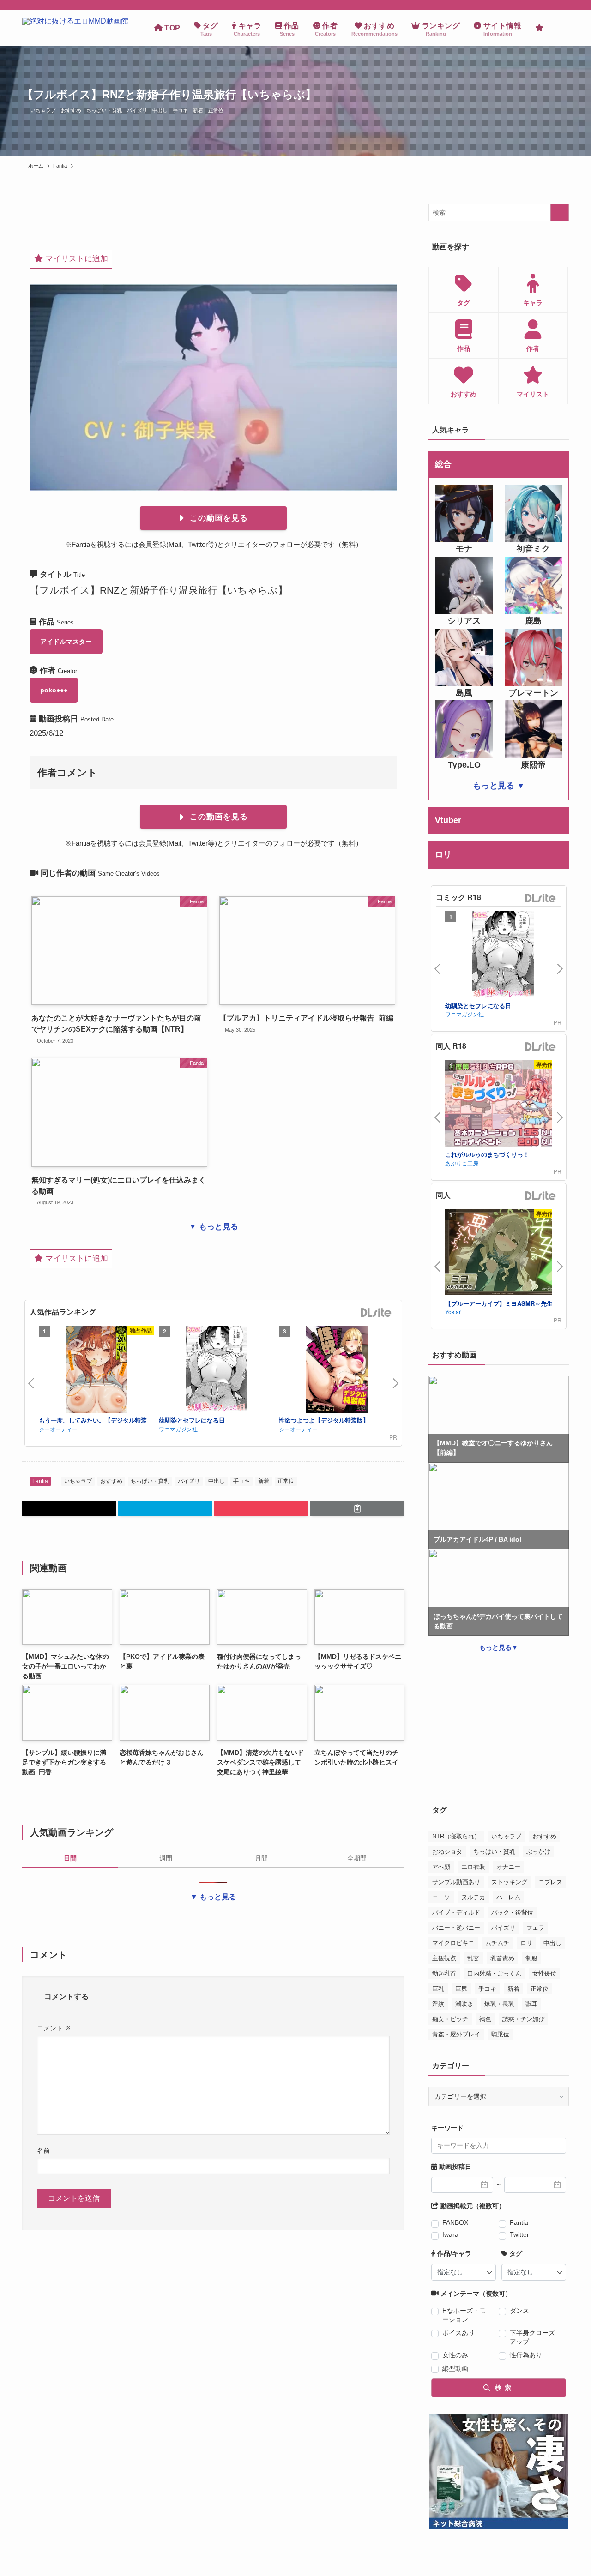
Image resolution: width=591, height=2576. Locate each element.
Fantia (40, 1481)
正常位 (216, 110)
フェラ (535, 1928)
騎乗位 (500, 2034)
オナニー (508, 1867)
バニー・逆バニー (456, 1928)
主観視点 (444, 1958)
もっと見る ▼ (499, 786)
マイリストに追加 (75, 259)
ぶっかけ (538, 1852)
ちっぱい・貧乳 (104, 110)
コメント (54, 2028)
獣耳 (531, 2004)
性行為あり (526, 2355)
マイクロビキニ (453, 1943)
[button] (69, 1508)
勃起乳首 (444, 1973)
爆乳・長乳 (499, 2004)
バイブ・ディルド (456, 1912)
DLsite (376, 1313)
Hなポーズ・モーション (464, 2315)
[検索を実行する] (560, 212)
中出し (160, 110)
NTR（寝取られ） (456, 1836)
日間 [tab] (70, 1858)
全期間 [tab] (357, 1858)
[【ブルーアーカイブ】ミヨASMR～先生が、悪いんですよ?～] (503, 1253)
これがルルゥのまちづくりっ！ (487, 1154)
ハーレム (508, 1897)
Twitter (519, 2234)
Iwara (450, 2234)
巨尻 (461, 1989)
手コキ (180, 110)
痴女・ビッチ (450, 2019)
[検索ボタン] (560, 28)
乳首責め (502, 1958)
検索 (502, 2388)
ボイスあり (458, 2333)
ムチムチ (497, 1943)
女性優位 (544, 1973)
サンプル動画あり (456, 1882)
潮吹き (464, 2004)
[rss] (563, 5)
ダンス (519, 2311)
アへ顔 (441, 1867)
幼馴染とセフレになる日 (192, 1420)
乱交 (473, 1958)
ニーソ (441, 1897)
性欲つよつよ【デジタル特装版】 (324, 1420)
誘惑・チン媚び (523, 2019)
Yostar (453, 1312)
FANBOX (455, 2222)
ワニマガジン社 (178, 1429)
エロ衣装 (473, 1867)
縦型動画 (455, 2368)
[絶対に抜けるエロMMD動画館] (75, 28)
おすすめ (71, 110)
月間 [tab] (261, 1858)
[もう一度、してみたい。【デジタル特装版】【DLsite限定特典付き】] (96, 1371)
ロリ (526, 1943)
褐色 (485, 2019)
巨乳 (438, 1989)
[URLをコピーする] (357, 1508)
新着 (198, 110)
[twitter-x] (551, 5)
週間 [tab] (166, 1858)
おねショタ (447, 1852)
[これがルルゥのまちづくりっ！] (503, 1104)
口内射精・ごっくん (494, 1973)
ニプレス (550, 1882)
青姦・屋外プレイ (456, 2034)
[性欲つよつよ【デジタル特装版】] (337, 1371)
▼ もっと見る (214, 1227)
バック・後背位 (512, 1912)
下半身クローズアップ (532, 2337)
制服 (531, 1958)
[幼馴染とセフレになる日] (217, 1371)
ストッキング (509, 1882)
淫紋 (438, 2004)
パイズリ (137, 110)
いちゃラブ (43, 110)
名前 (43, 2150)
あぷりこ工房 (462, 1163)
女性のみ (455, 2355)
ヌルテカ (473, 1897)
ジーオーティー (58, 1429)
